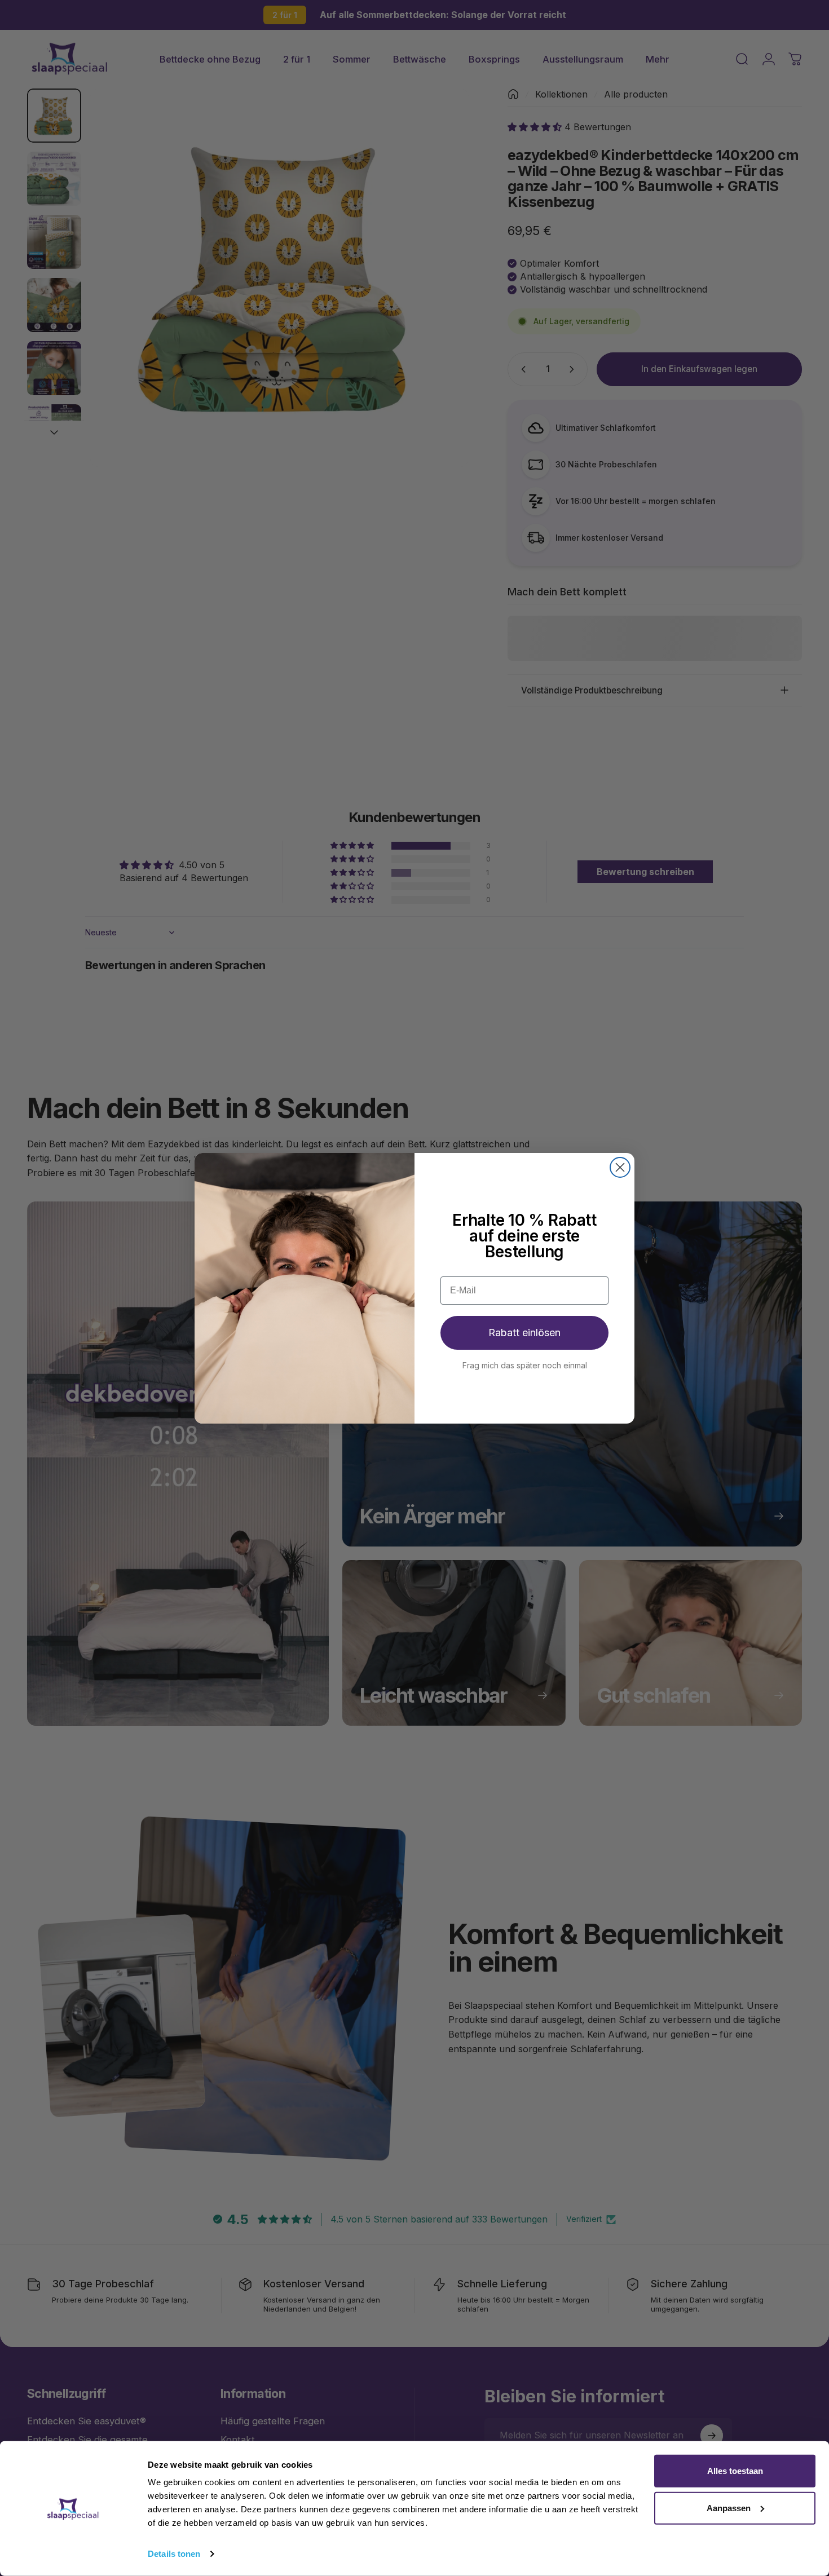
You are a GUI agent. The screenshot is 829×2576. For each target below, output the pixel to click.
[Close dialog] (620, 1167)
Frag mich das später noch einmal (525, 1365)
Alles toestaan (735, 2471)
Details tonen (174, 2554)
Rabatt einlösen (524, 1333)
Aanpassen (729, 2507)
